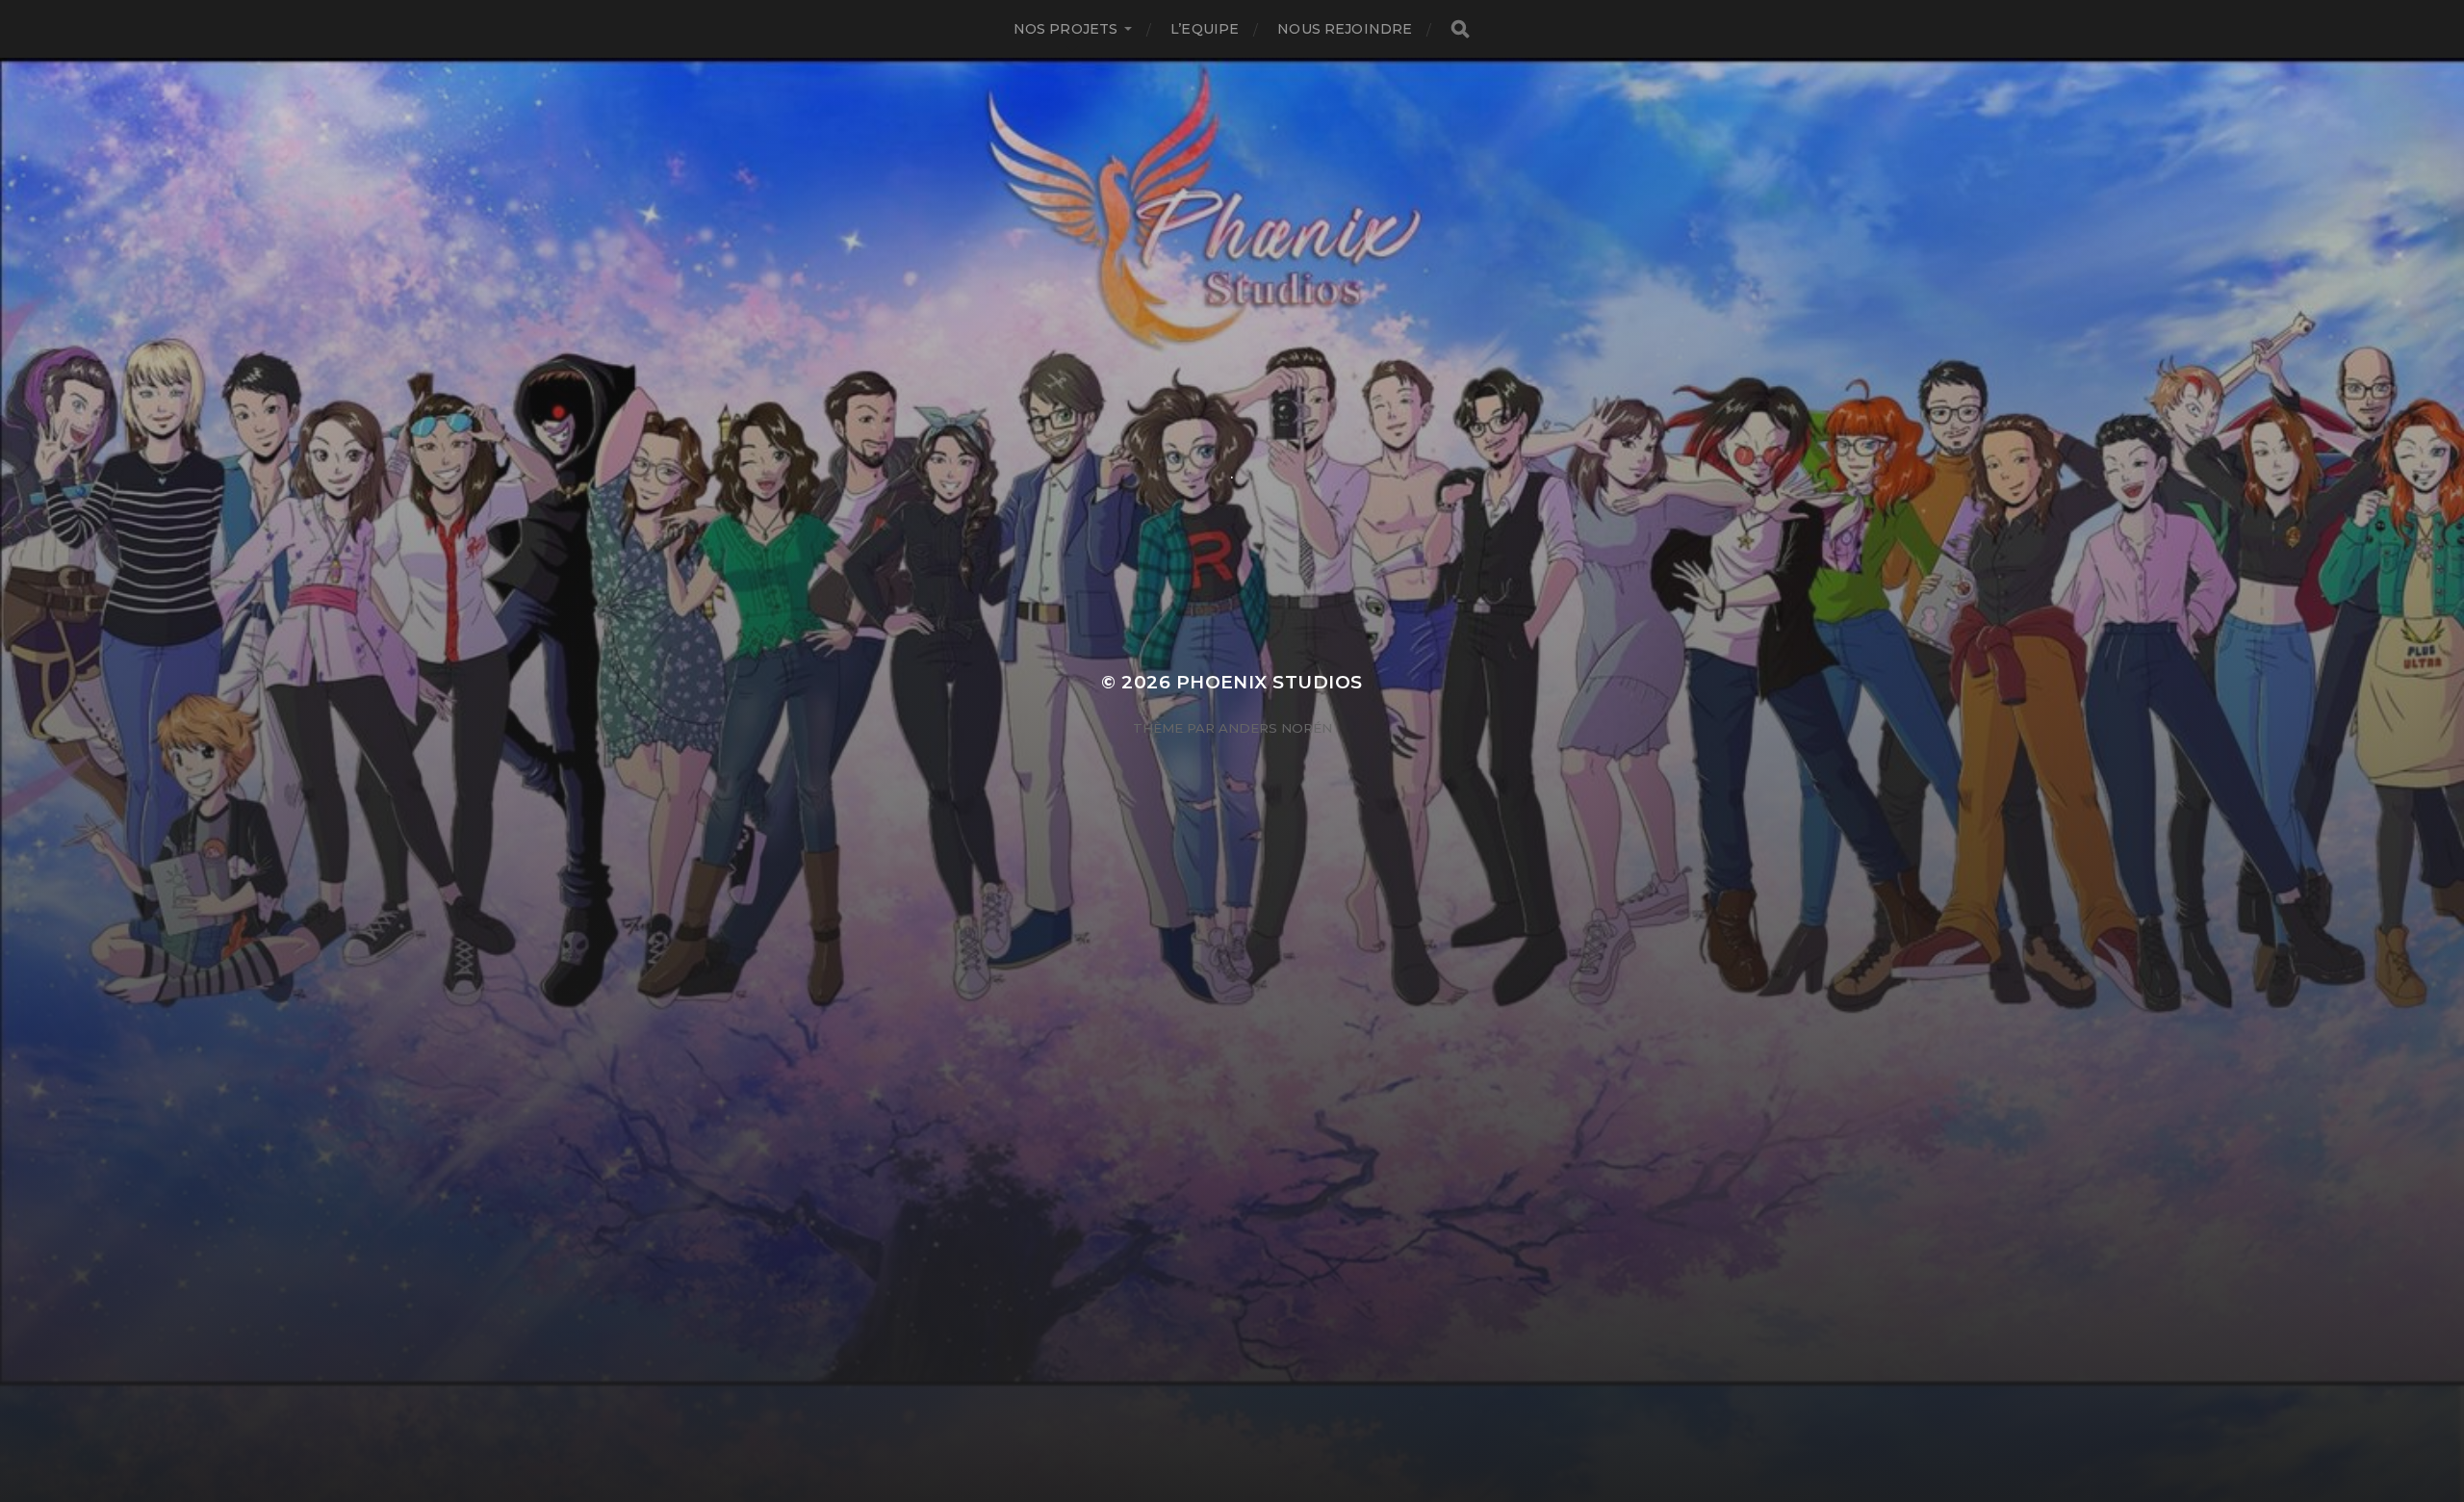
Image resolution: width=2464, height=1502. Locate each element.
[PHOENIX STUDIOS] (1232, 282)
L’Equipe (1205, 29)
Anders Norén (1275, 728)
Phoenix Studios (1270, 682)
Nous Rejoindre (1345, 29)
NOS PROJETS (1066, 29)
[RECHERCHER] (1460, 29)
